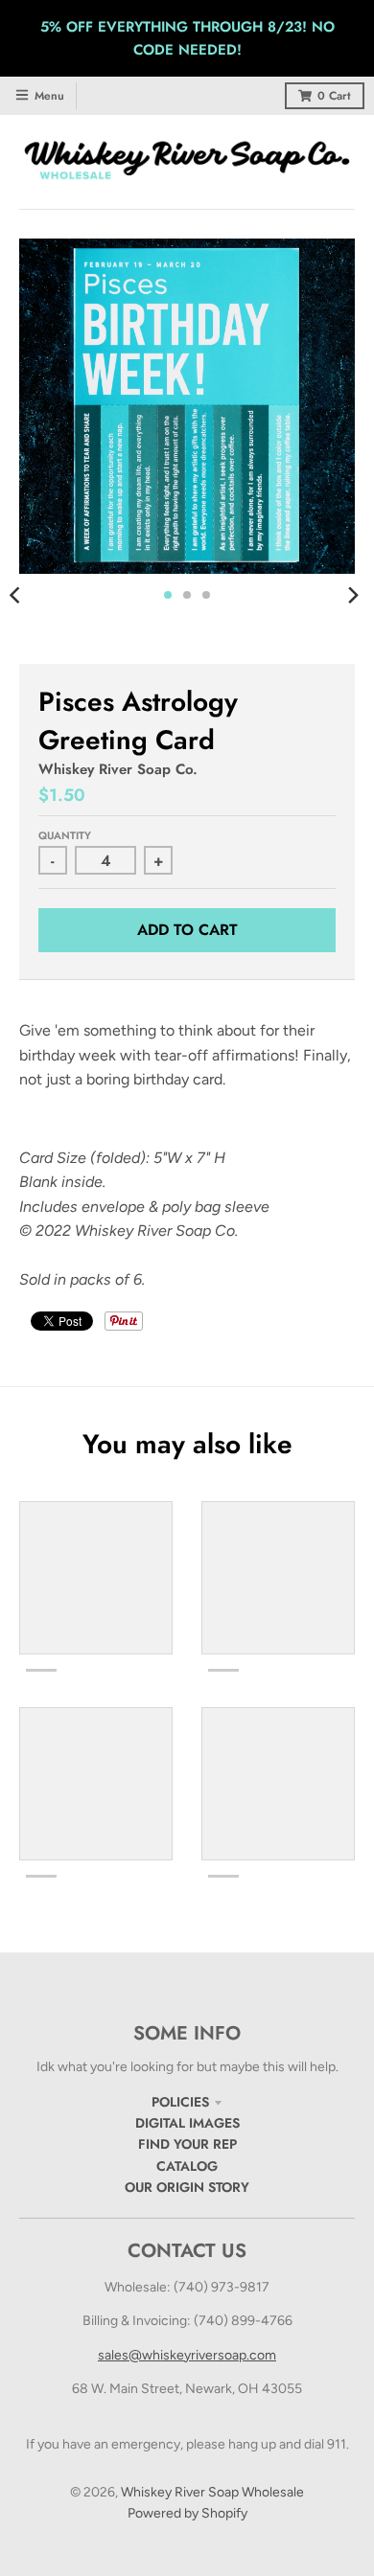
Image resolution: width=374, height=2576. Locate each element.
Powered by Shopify (187, 2513)
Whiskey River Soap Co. (118, 769)
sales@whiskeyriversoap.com (187, 2355)
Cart (334, 96)
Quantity (65, 835)
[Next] (353, 595)
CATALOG (187, 2166)
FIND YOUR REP (187, 2144)
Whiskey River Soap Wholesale (212, 2492)
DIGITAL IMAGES (187, 2123)
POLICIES (180, 2102)
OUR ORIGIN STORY (187, 2187)
